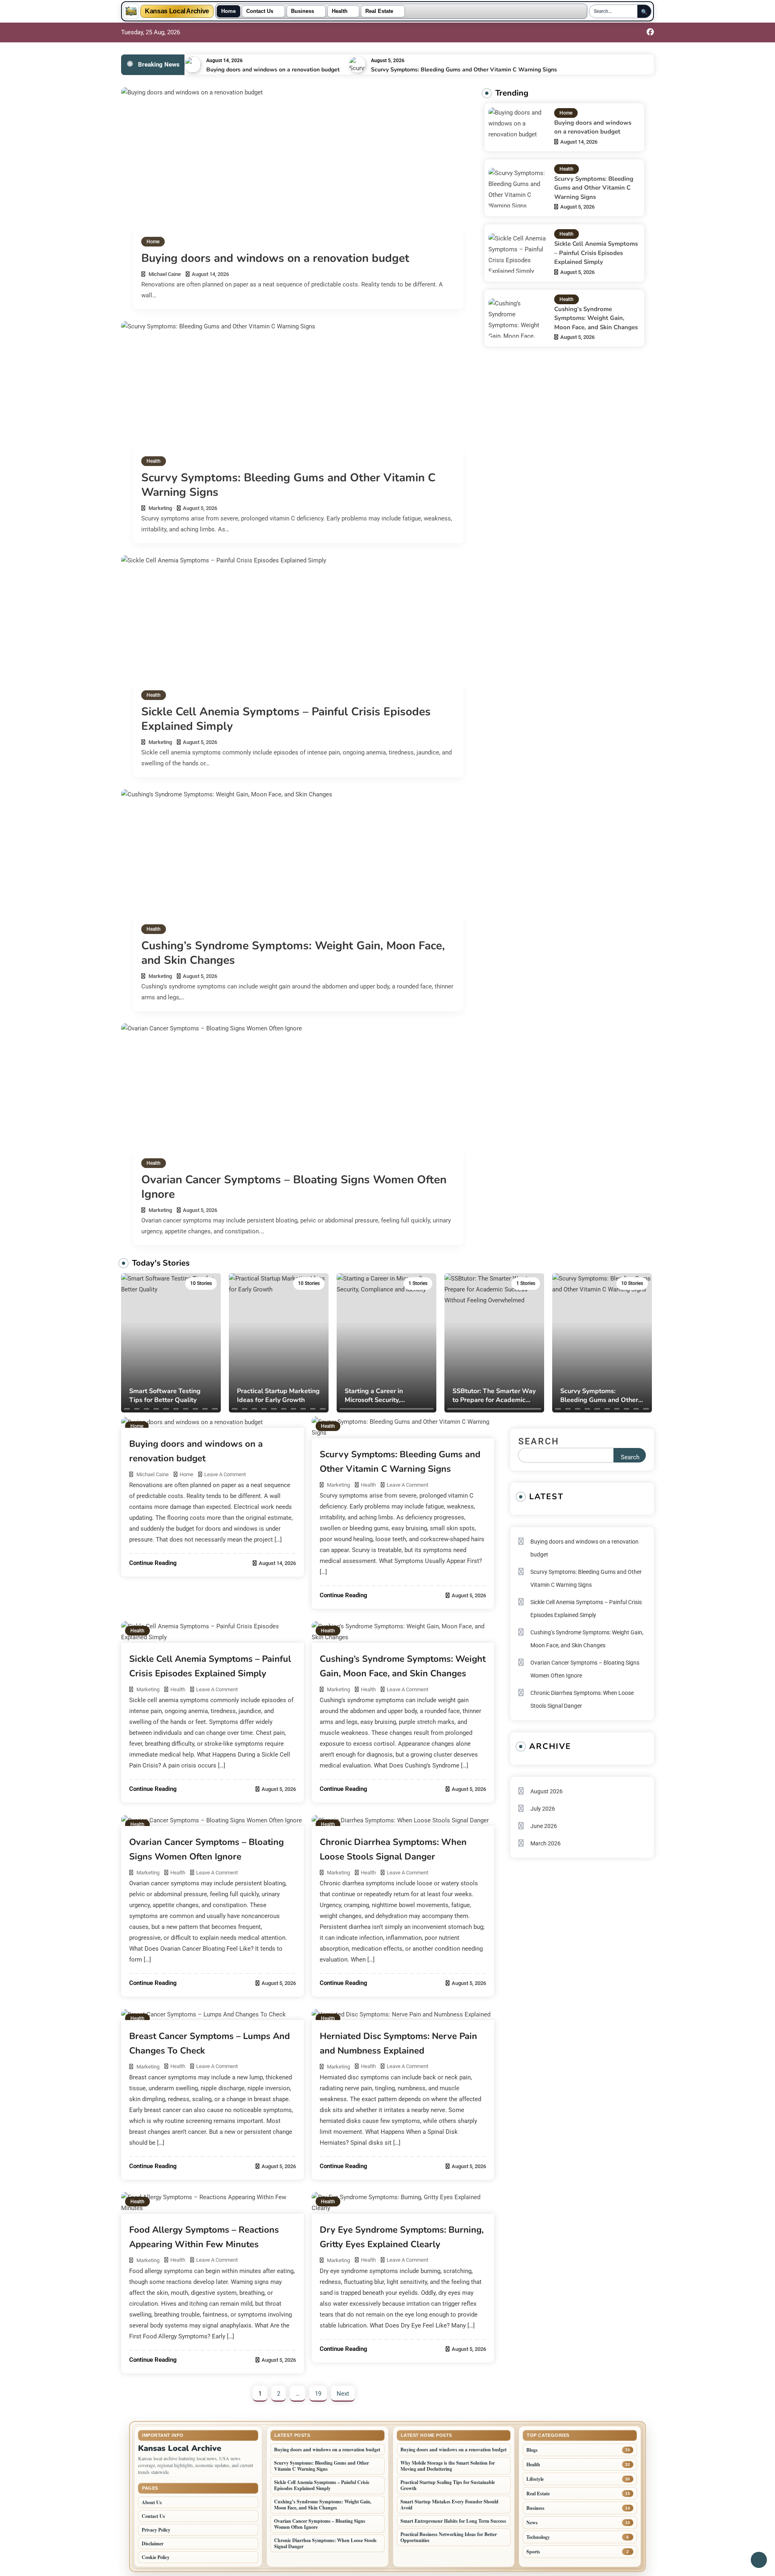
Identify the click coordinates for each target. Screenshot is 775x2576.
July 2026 (543, 1809)
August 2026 (547, 1791)
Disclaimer (153, 2544)
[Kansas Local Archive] (131, 11)
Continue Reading (153, 1563)
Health (340, 11)
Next (343, 2394)
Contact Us (260, 11)
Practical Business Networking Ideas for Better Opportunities (449, 2537)
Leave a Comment (225, 1474)
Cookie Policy (156, 2557)
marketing (160, 508)
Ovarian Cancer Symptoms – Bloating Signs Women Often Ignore (294, 1187)
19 (318, 2394)
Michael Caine (165, 274)
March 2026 (546, 1843)
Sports (533, 2552)
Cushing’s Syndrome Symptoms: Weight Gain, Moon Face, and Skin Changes (293, 953)
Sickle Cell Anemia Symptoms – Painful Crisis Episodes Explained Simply (286, 719)
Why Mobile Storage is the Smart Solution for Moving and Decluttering (448, 2466)
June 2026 (544, 1826)
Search (539, 1441)
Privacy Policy (156, 2530)
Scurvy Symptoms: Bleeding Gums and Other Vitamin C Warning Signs (464, 70)
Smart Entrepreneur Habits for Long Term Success (453, 2521)
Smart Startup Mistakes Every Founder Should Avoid (449, 2505)
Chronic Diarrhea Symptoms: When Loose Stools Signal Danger (582, 1699)
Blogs (532, 2450)
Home (228, 11)
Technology (538, 2537)
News (532, 2523)
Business (303, 11)
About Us (152, 2502)
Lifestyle (535, 2479)
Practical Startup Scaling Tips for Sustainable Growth (448, 2485)
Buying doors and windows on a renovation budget (273, 70)
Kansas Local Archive (177, 11)
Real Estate (379, 11)
